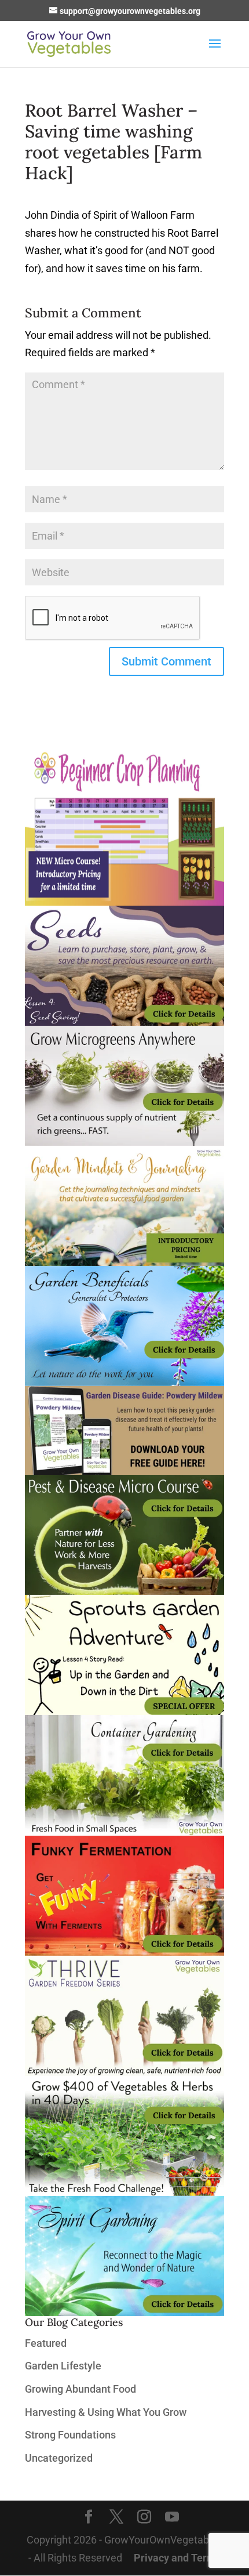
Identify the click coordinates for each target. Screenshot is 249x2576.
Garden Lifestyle (63, 2366)
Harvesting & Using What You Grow (106, 2412)
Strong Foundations (70, 2435)
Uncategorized (59, 2458)
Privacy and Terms (177, 2558)
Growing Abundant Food (80, 2389)
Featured (46, 2343)
